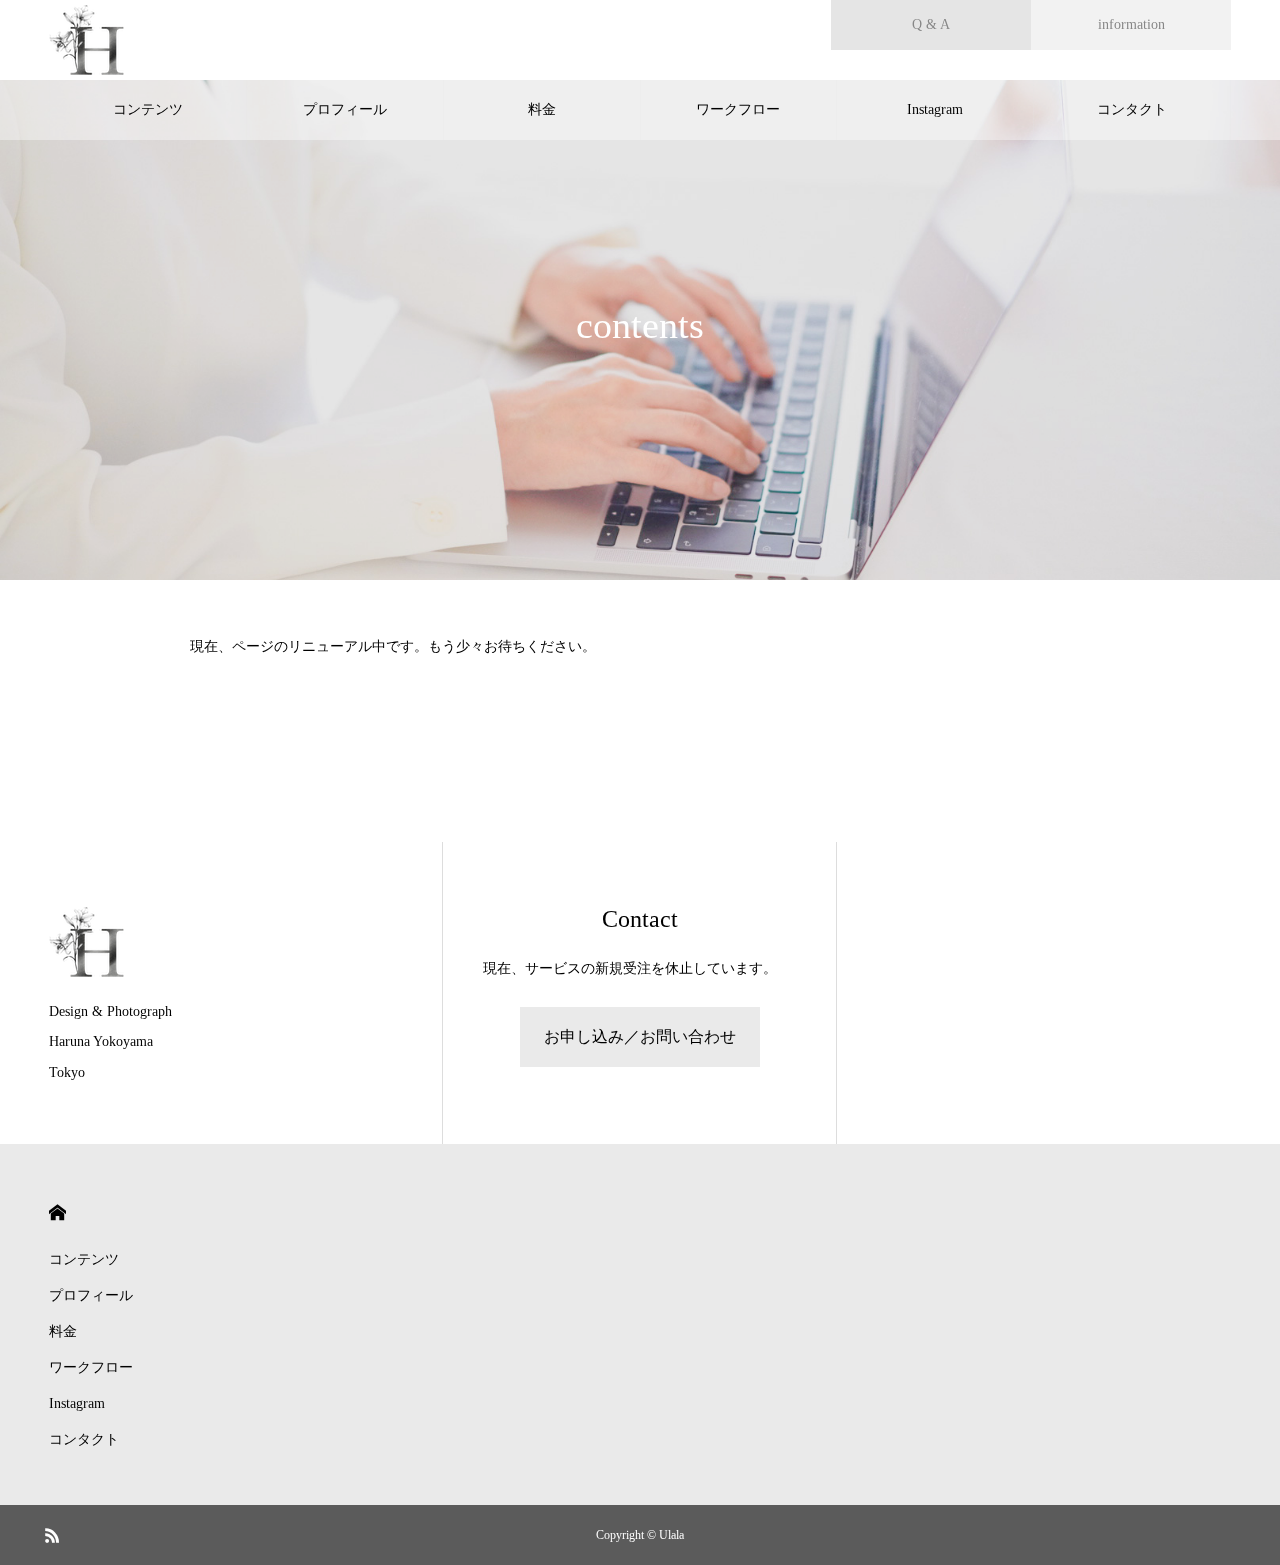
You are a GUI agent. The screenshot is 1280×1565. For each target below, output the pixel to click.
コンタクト (1132, 109)
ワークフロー (738, 109)
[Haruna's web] (86, 40)
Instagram (935, 109)
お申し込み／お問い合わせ (640, 1036)
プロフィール (345, 109)
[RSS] (52, 1535)
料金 (542, 109)
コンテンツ (148, 109)
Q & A (931, 24)
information (1131, 24)
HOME (57, 1212)
